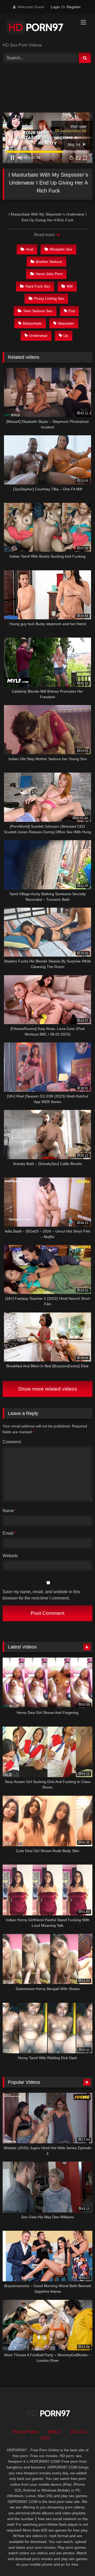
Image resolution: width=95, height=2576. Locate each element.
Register (74, 7)
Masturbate (32, 323)
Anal (30, 249)
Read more (45, 235)
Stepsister (66, 323)
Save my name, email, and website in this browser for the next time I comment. (41, 1595)
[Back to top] (79, 2560)
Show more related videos (47, 1389)
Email (9, 1533)
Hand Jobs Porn (49, 274)
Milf (70, 286)
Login (55, 7)
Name (10, 1511)
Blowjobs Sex (61, 249)
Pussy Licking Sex (49, 298)
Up (66, 335)
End (72, 311)
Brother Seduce (49, 262)
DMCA (54, 2432)
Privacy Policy (25, 2432)
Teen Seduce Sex (38, 311)
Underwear (38, 335)
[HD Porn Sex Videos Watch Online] (39, 28)
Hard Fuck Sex (38, 286)
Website (10, 1556)
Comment (12, 1442)
